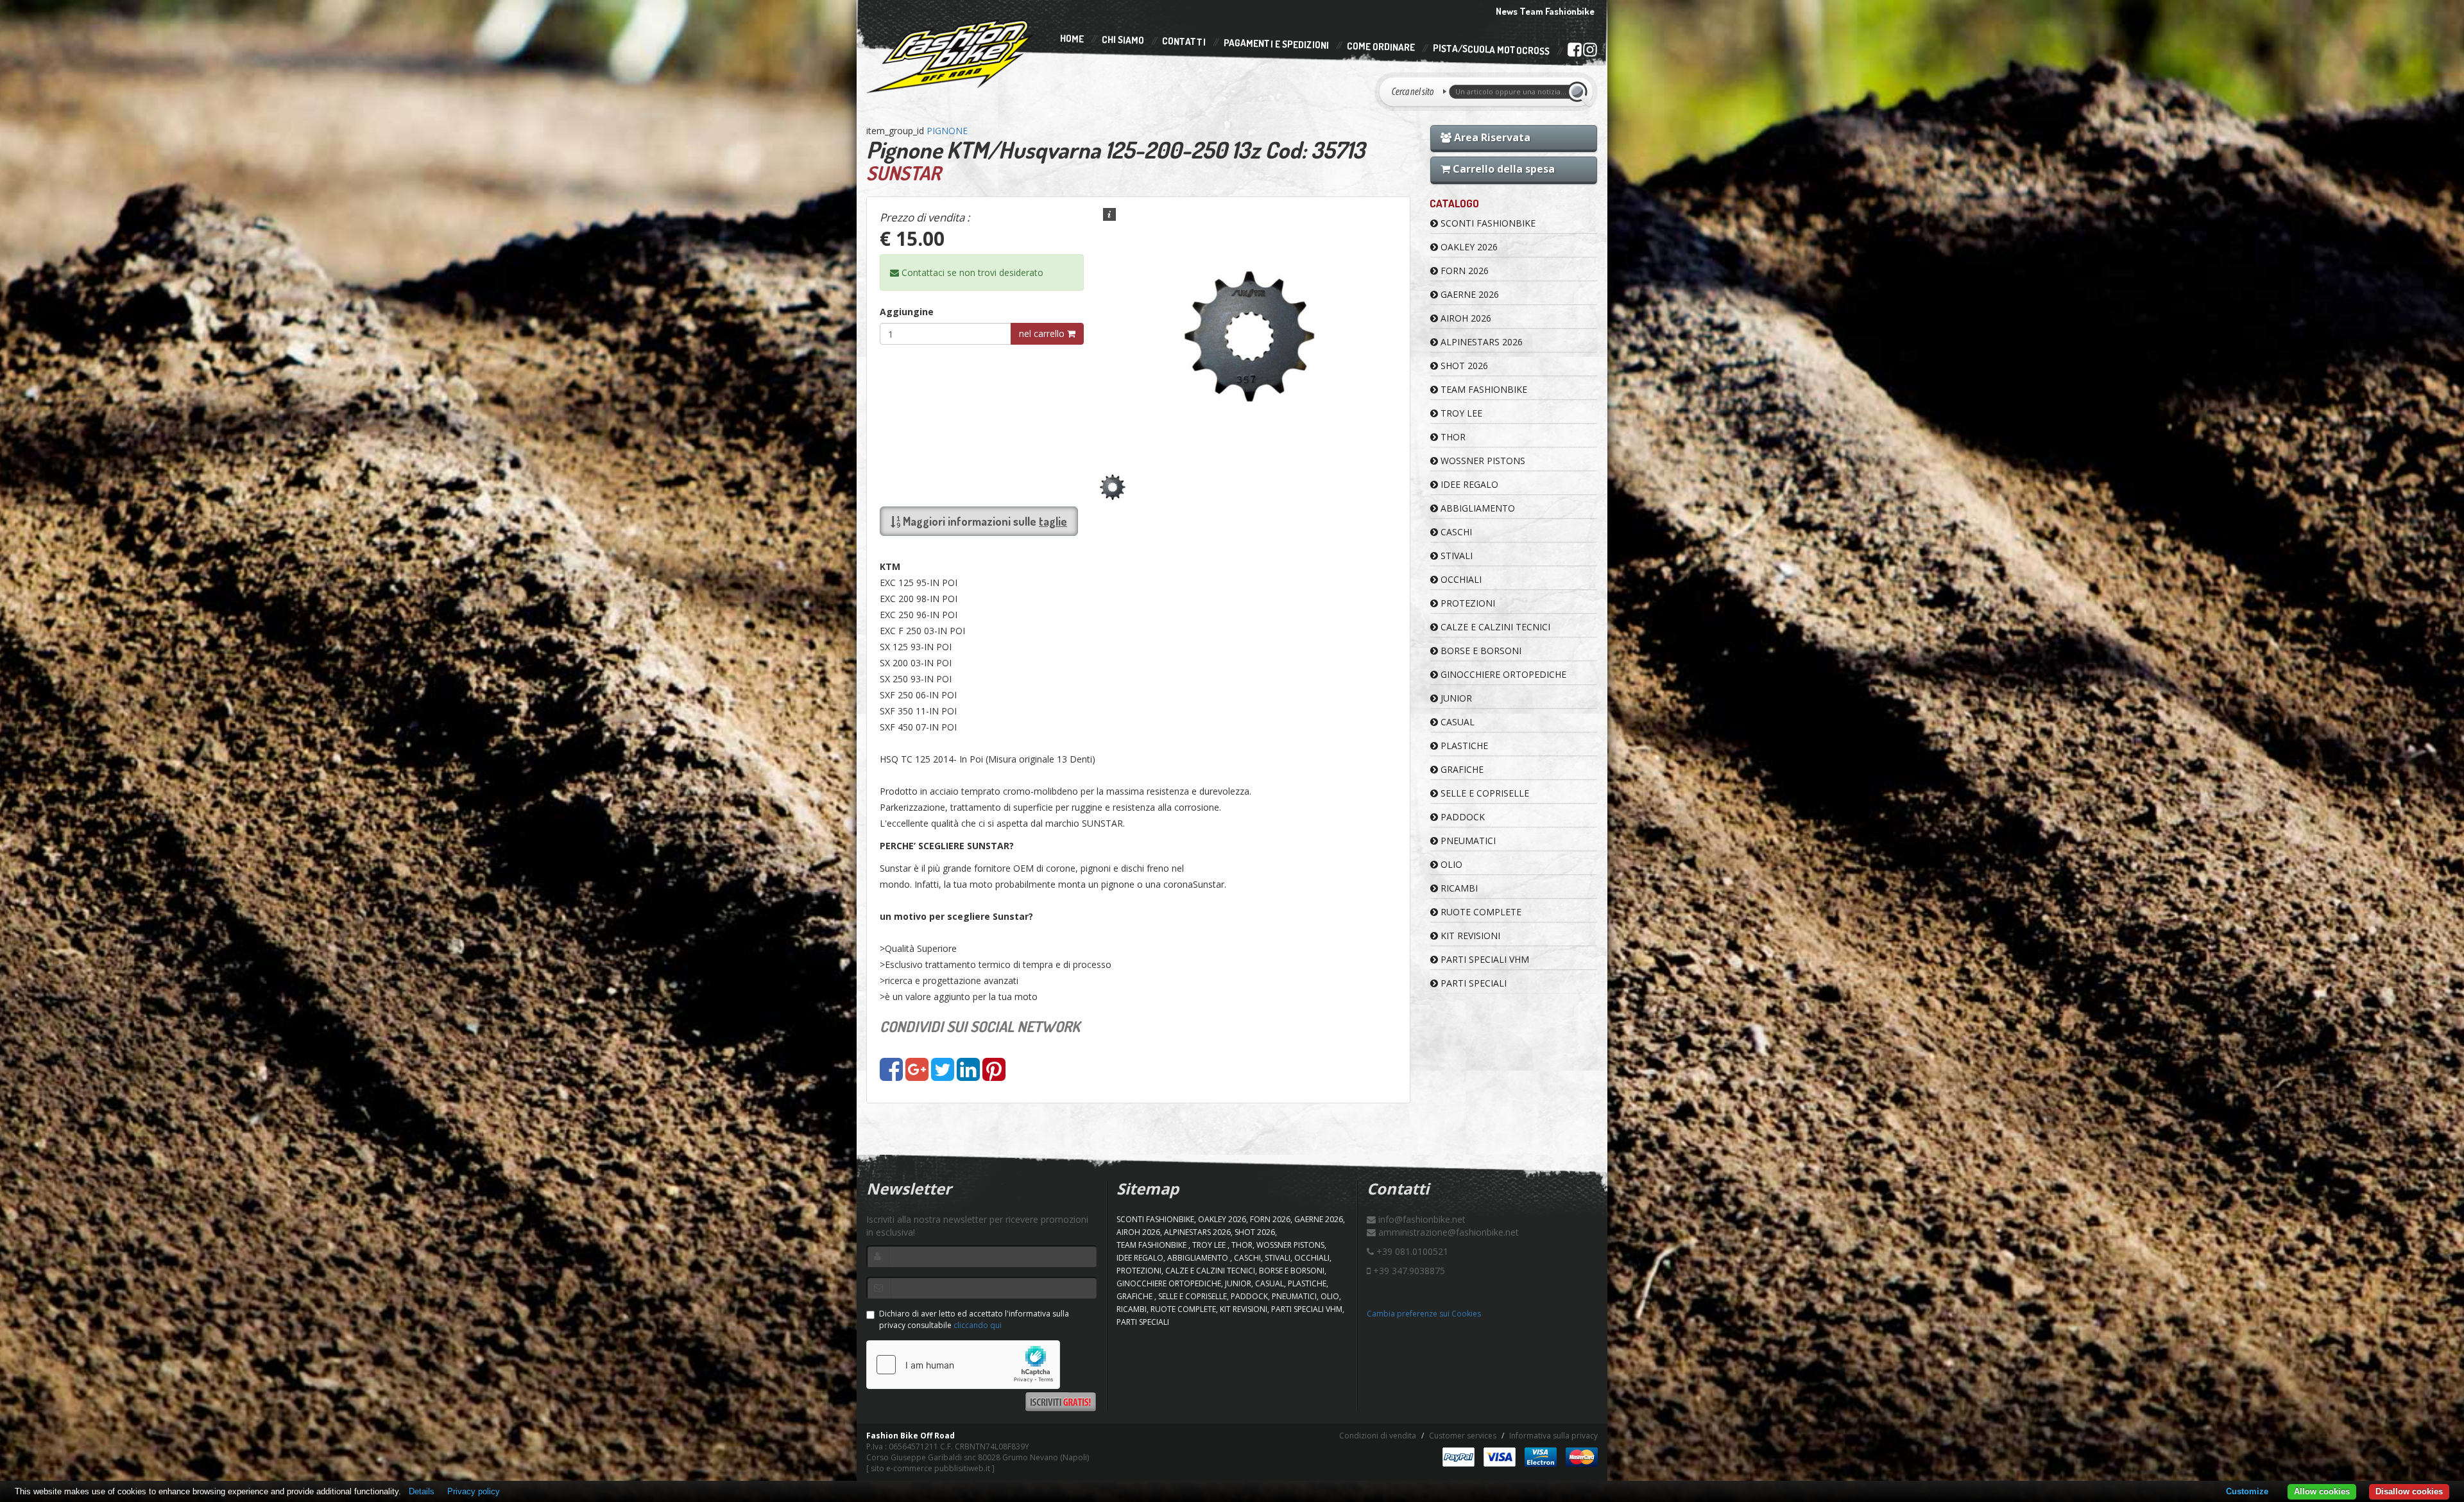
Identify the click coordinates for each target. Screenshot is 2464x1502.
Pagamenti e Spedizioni (1276, 44)
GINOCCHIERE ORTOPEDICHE (1502, 674)
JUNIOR (1455, 698)
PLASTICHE (1463, 746)
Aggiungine (907, 312)
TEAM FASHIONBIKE (1483, 389)
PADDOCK (1461, 817)
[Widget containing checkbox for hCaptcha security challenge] (963, 1365)
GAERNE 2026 (1468, 294)
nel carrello (1043, 333)
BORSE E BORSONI (1480, 651)
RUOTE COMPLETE (1480, 912)
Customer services (1463, 1436)
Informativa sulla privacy (1553, 1436)
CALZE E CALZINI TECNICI (1494, 627)
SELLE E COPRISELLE (1484, 793)
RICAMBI (1458, 888)
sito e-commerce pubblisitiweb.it (930, 1468)
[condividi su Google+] (917, 1075)
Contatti (1184, 42)
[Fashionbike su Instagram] (1590, 53)
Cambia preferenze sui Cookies (1424, 1314)
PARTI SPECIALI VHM (1484, 959)
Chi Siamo (1123, 40)
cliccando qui (978, 1325)
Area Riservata (1491, 137)
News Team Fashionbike (1545, 11)
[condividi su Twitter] (943, 1075)
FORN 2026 (1463, 271)
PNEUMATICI (1467, 841)
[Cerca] (1580, 92)
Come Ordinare (1381, 47)
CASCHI (1455, 532)
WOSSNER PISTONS (1482, 461)
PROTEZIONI (1467, 603)
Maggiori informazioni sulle (984, 521)
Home (1072, 39)
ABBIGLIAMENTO (1476, 508)
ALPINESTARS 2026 (1480, 342)
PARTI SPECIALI (1472, 983)
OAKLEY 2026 (1468, 247)
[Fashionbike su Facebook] (1574, 52)
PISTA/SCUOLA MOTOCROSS (1491, 50)
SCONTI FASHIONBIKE (1487, 223)
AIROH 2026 (1465, 318)
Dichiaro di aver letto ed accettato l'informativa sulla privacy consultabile (974, 1319)
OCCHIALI (1460, 579)
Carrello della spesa (1502, 169)
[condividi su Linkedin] (968, 1075)
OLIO (1450, 864)
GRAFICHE (1461, 769)
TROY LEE (1460, 413)
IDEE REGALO (1468, 484)
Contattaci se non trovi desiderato (971, 272)
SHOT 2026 (1463, 366)
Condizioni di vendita (1378, 1436)
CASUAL (1456, 722)
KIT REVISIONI (1469, 936)
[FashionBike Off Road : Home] (951, 56)
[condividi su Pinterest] (994, 1075)
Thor (1452, 437)
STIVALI (1455, 556)
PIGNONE (947, 131)
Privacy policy (474, 1491)
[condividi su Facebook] (891, 1075)
